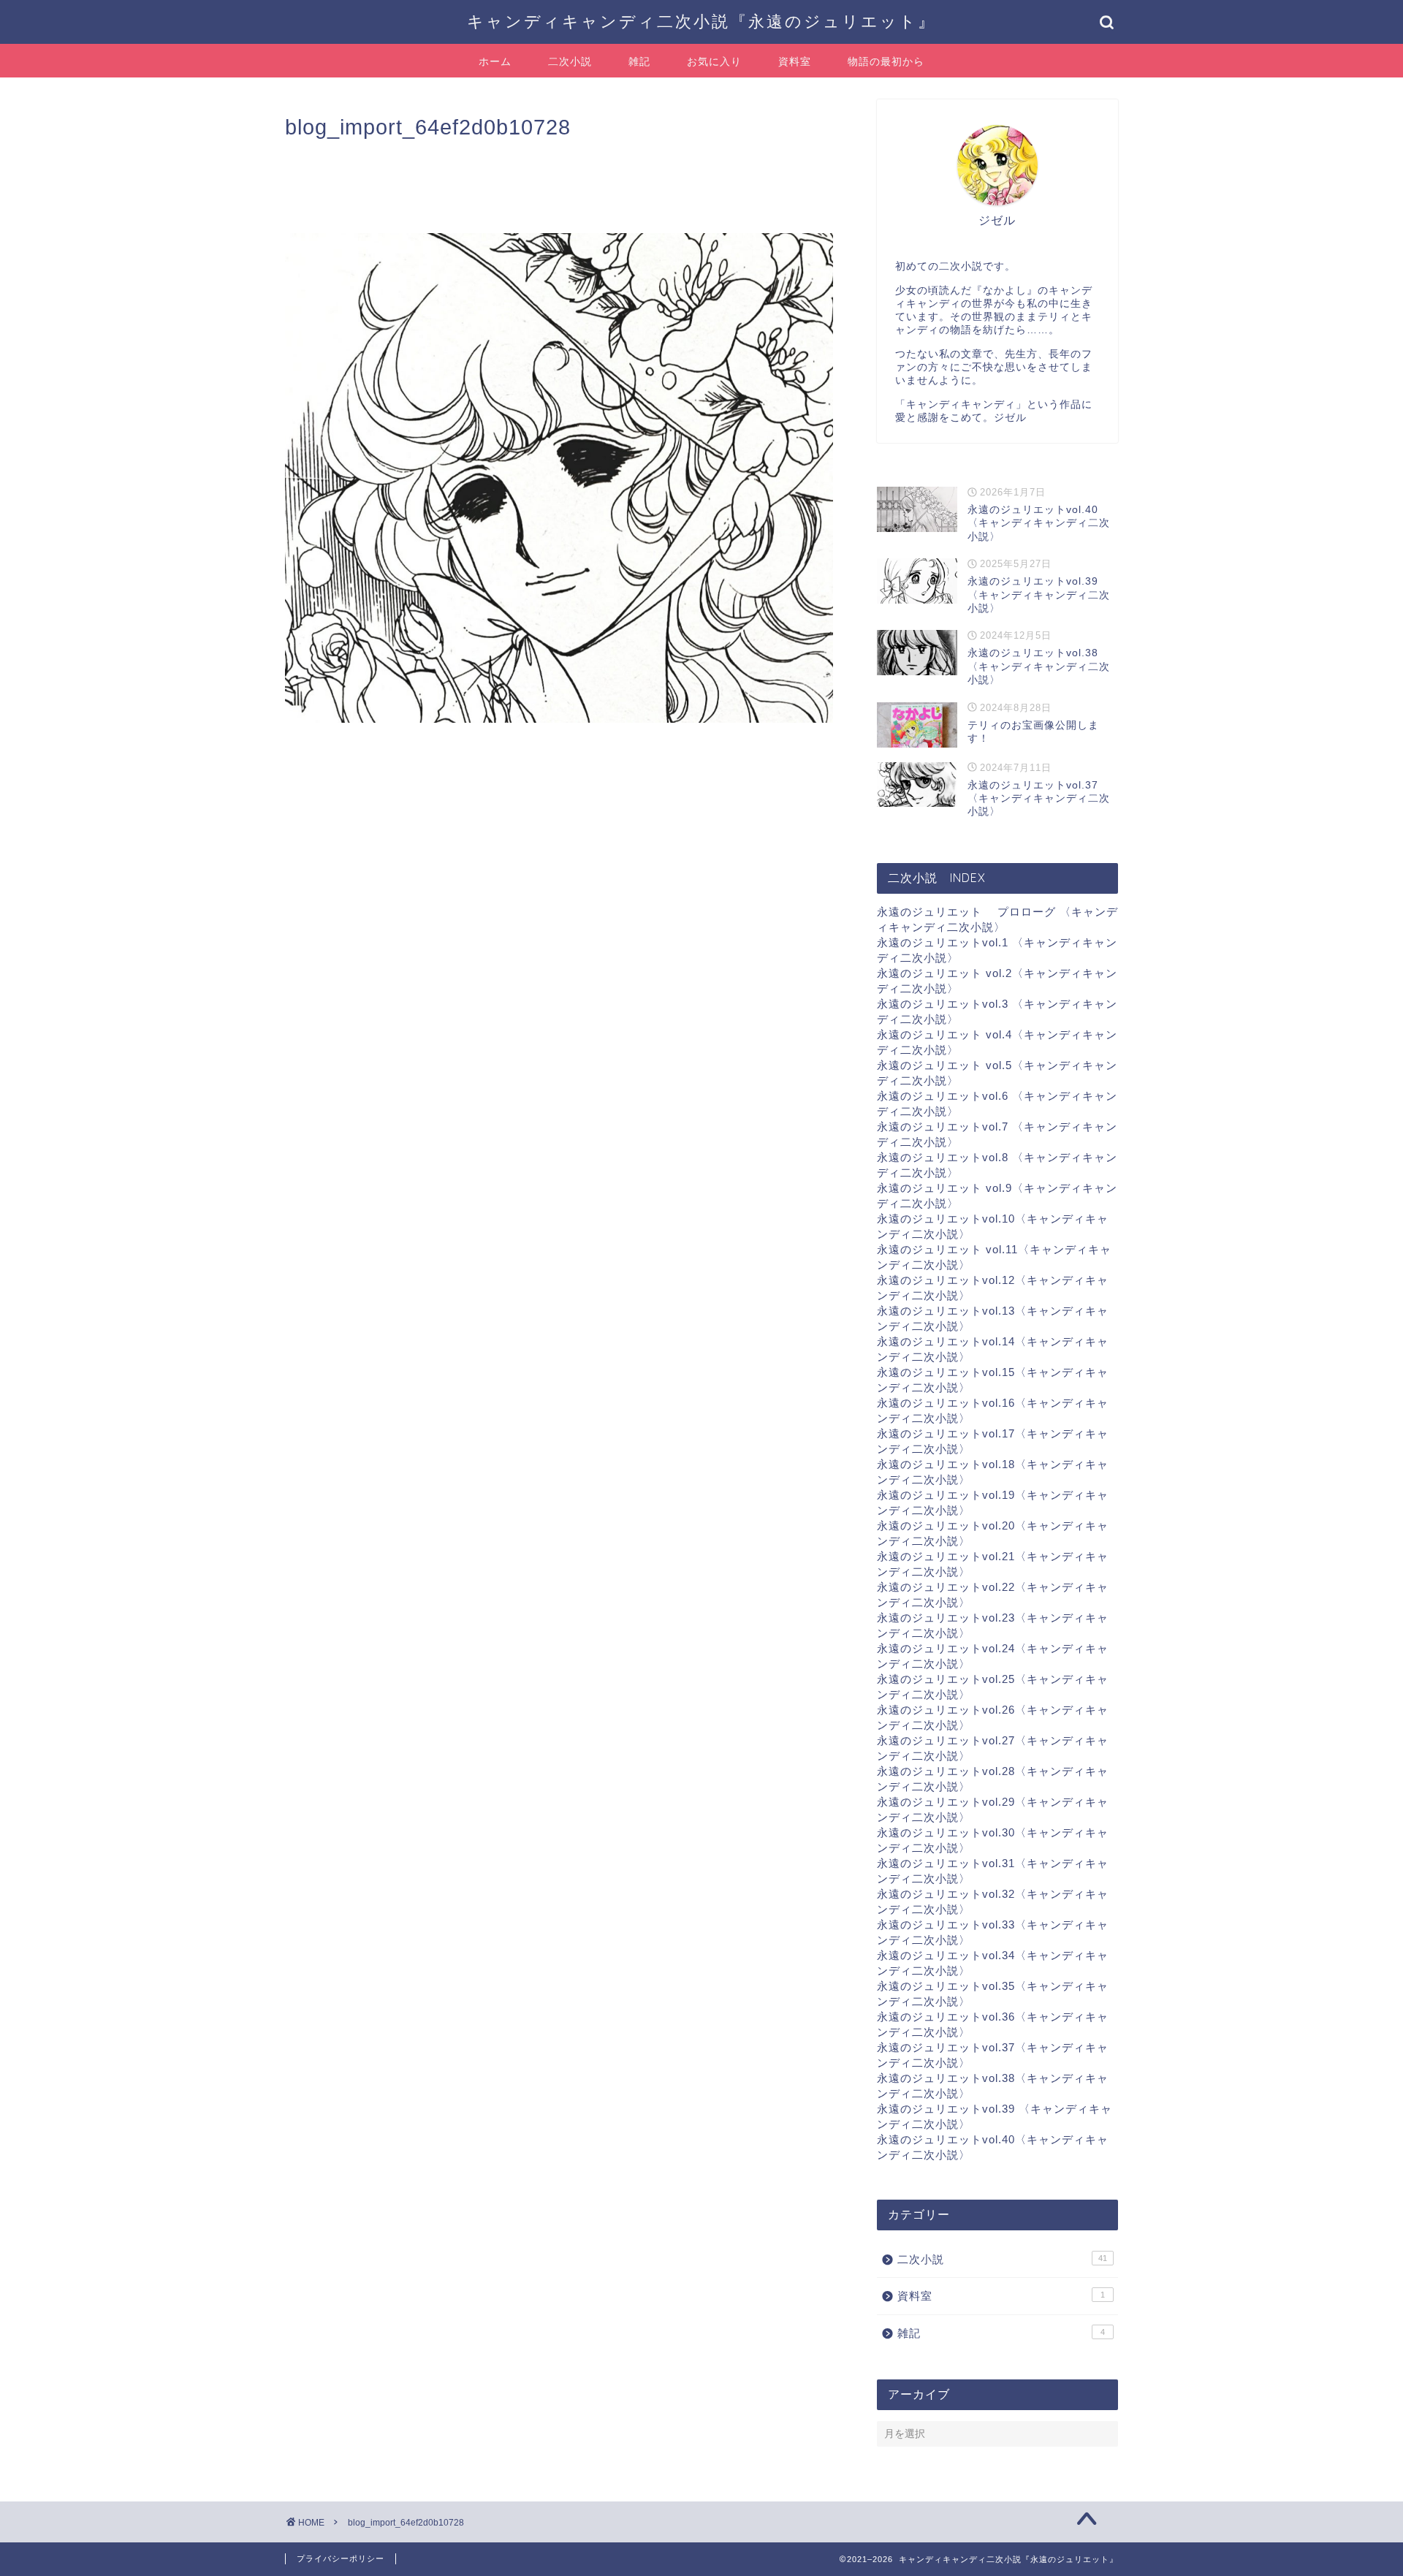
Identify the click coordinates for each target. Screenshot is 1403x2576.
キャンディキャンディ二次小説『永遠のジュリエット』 (701, 21)
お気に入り (714, 61)
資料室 (795, 61)
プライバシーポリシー (341, 2558)
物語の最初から (886, 61)
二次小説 (570, 61)
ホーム (495, 61)
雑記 (639, 61)
